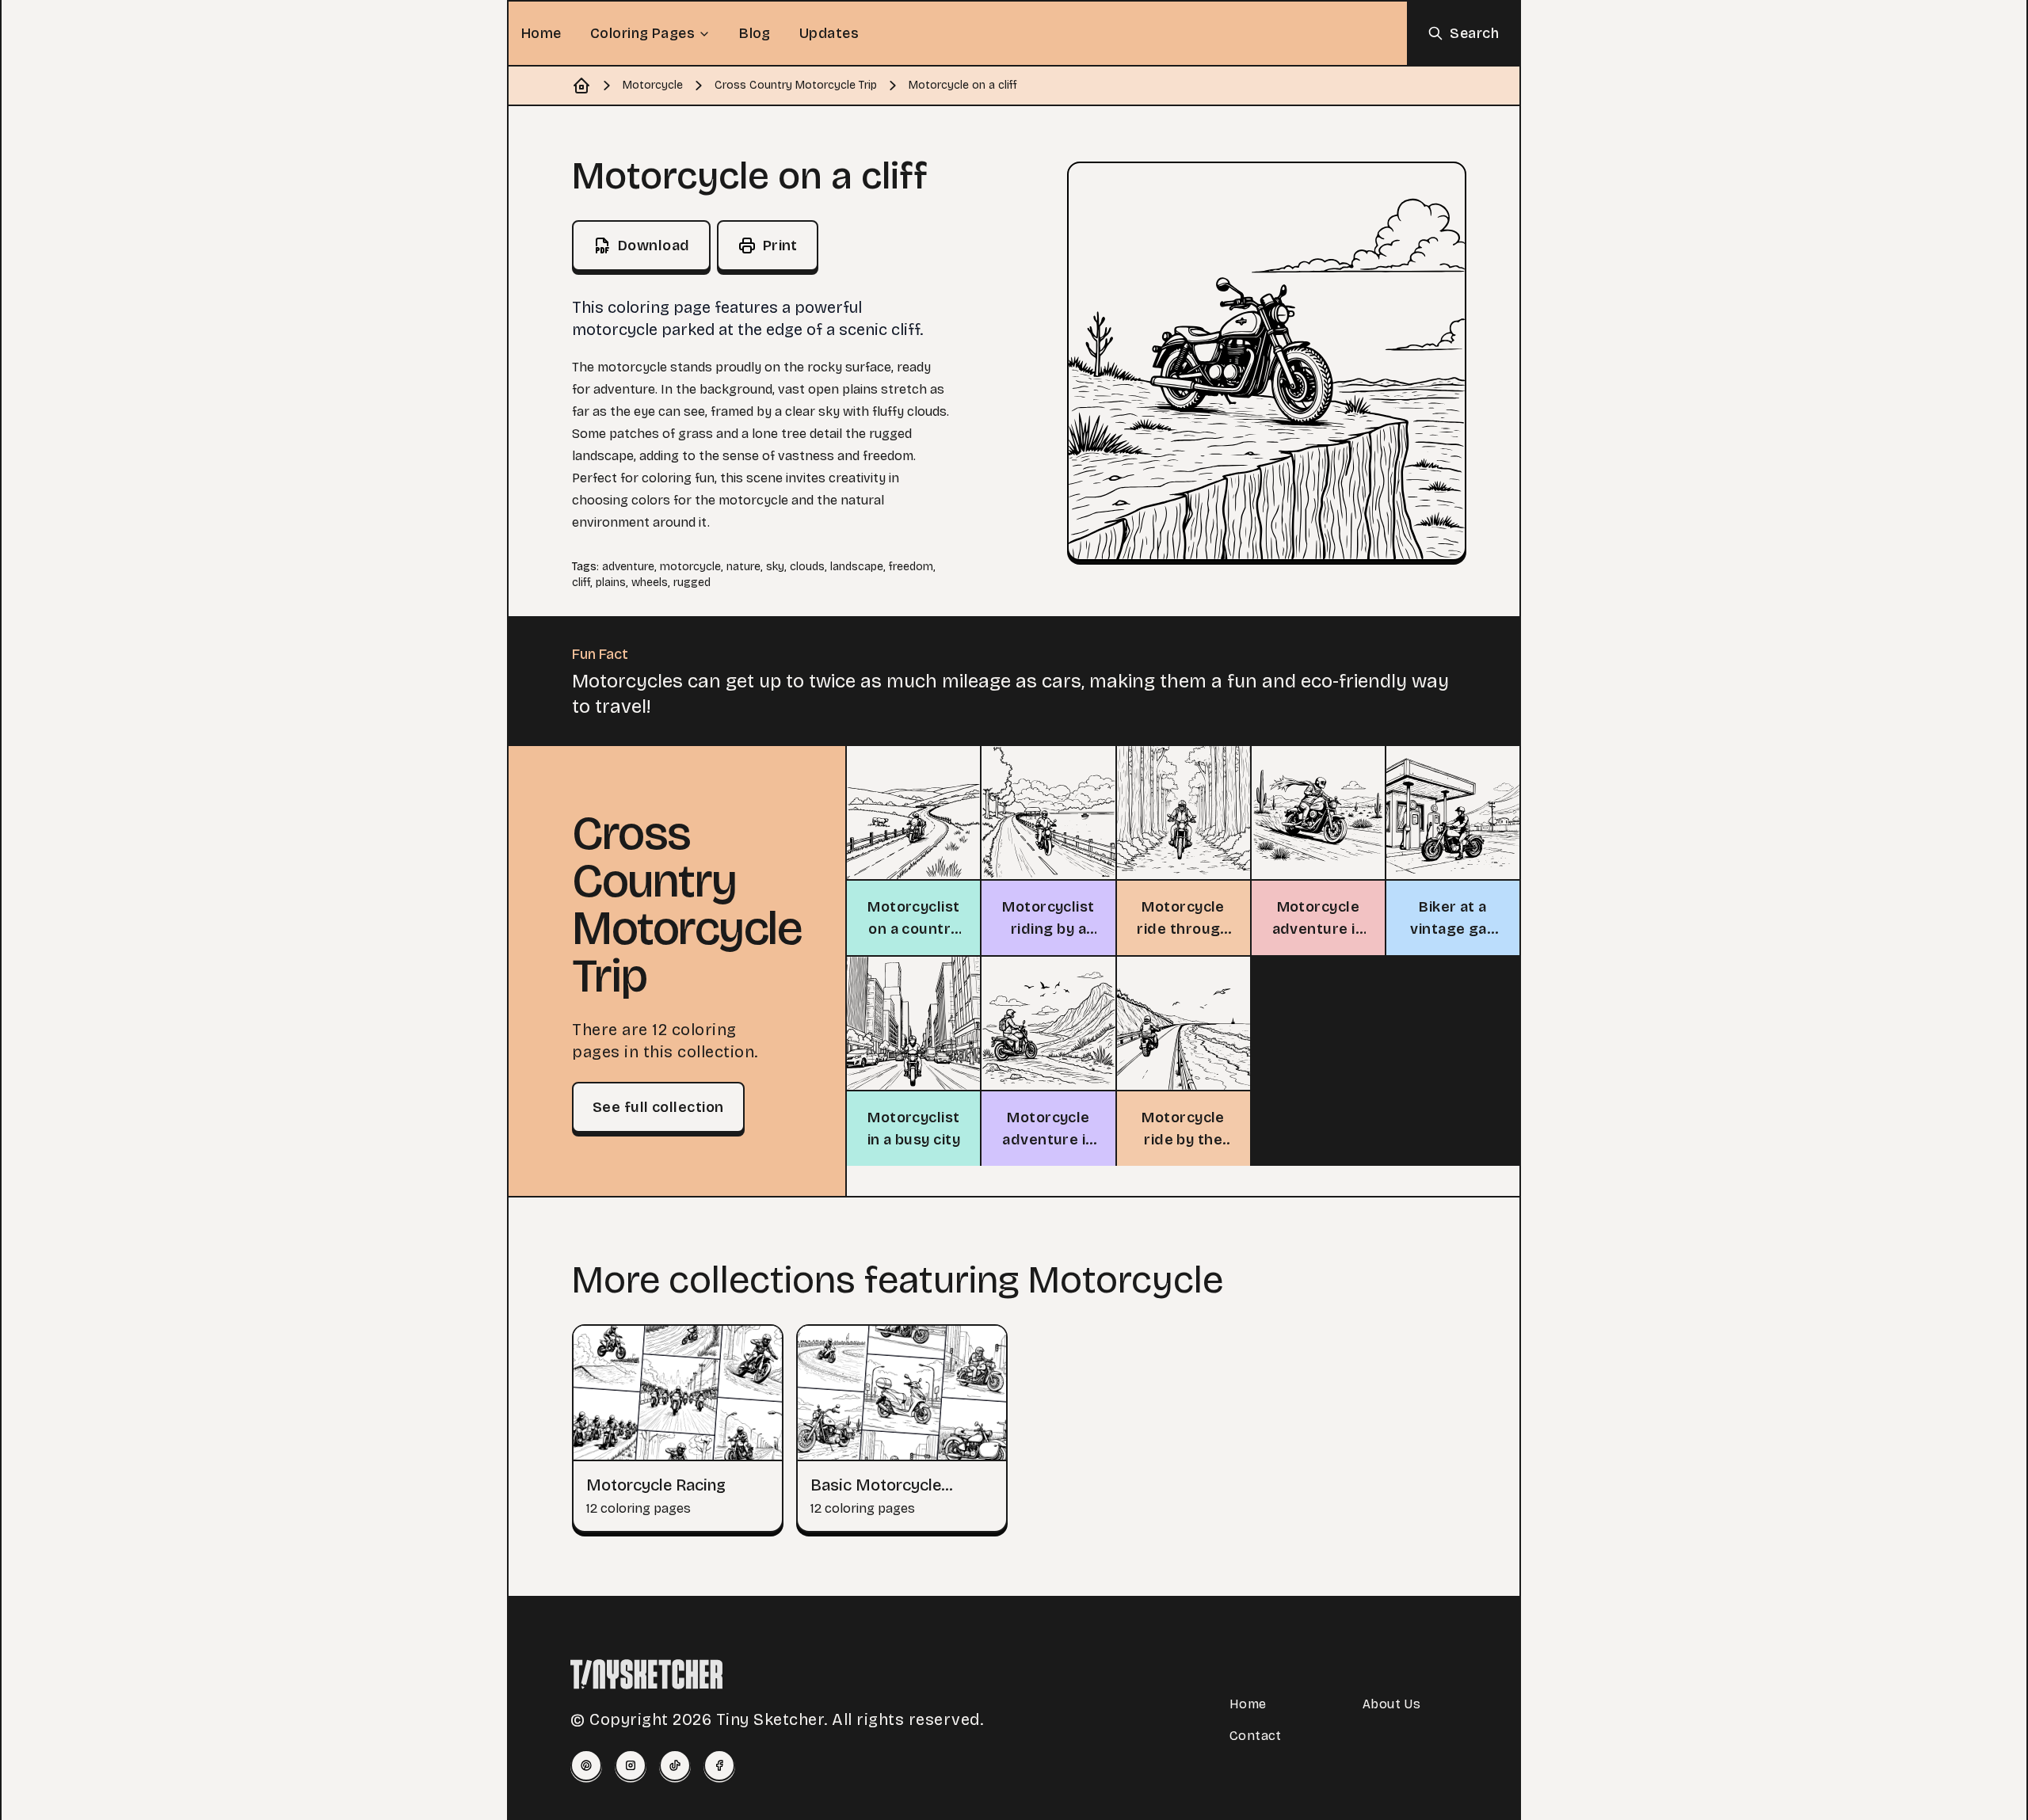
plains (611, 583)
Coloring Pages (642, 33)
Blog (755, 33)
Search (1474, 33)
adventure (628, 567)
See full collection (658, 1107)
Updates (829, 33)
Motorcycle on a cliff (963, 85)
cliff (581, 583)
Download (654, 246)
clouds (807, 567)
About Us (1391, 1704)
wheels (650, 583)
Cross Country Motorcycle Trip (796, 85)
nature (743, 567)
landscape (857, 567)
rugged (692, 583)
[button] (1267, 361)
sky (775, 567)
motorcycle (690, 567)
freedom (911, 567)
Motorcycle (653, 85)
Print (780, 246)
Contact (1256, 1736)
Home (541, 33)
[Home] (581, 86)
